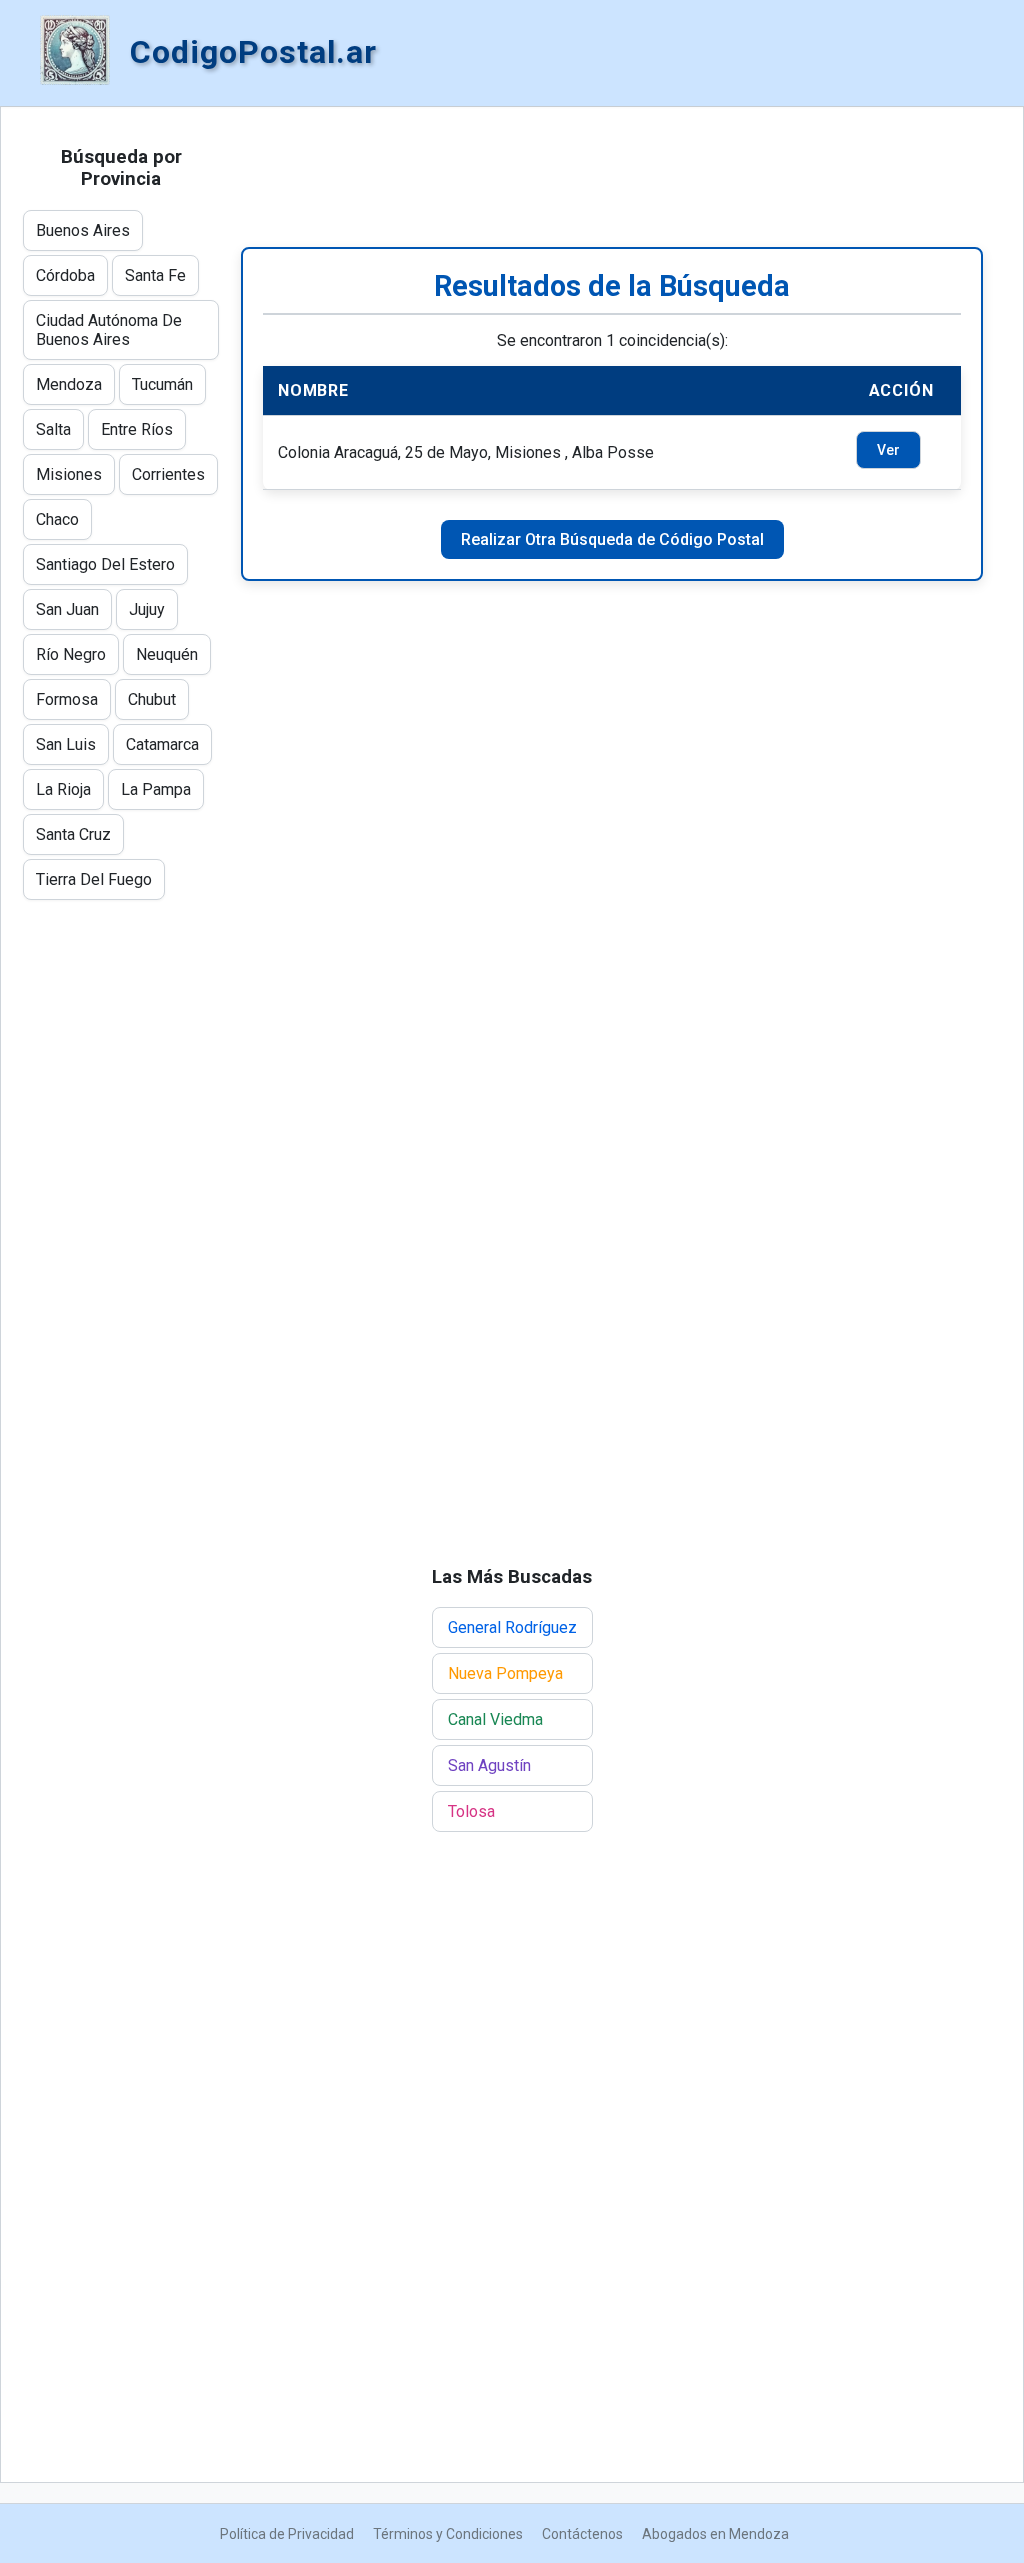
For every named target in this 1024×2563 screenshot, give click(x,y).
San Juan (67, 609)
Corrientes (168, 474)
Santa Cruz (73, 834)
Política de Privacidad (287, 2534)
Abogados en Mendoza (715, 2534)
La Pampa (156, 789)
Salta (53, 429)
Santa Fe (155, 275)
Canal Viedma (495, 1719)
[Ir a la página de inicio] (75, 52)
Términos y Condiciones (448, 2534)
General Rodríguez (512, 1627)
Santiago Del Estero (105, 564)
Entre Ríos (137, 429)
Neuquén (167, 654)
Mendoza (69, 384)
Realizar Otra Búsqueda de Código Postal (612, 539)
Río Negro (71, 654)
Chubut (152, 699)
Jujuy (147, 609)
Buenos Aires (83, 230)
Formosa (67, 699)
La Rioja (63, 789)
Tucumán (162, 384)
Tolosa (471, 1811)
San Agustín (489, 1765)
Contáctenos (582, 2534)
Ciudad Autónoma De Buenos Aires (109, 330)
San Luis (66, 744)
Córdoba (65, 275)
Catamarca (162, 744)
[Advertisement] (612, 177)
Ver (888, 450)
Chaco (57, 519)
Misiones (69, 474)
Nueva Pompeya (505, 1673)
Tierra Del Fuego (94, 879)
